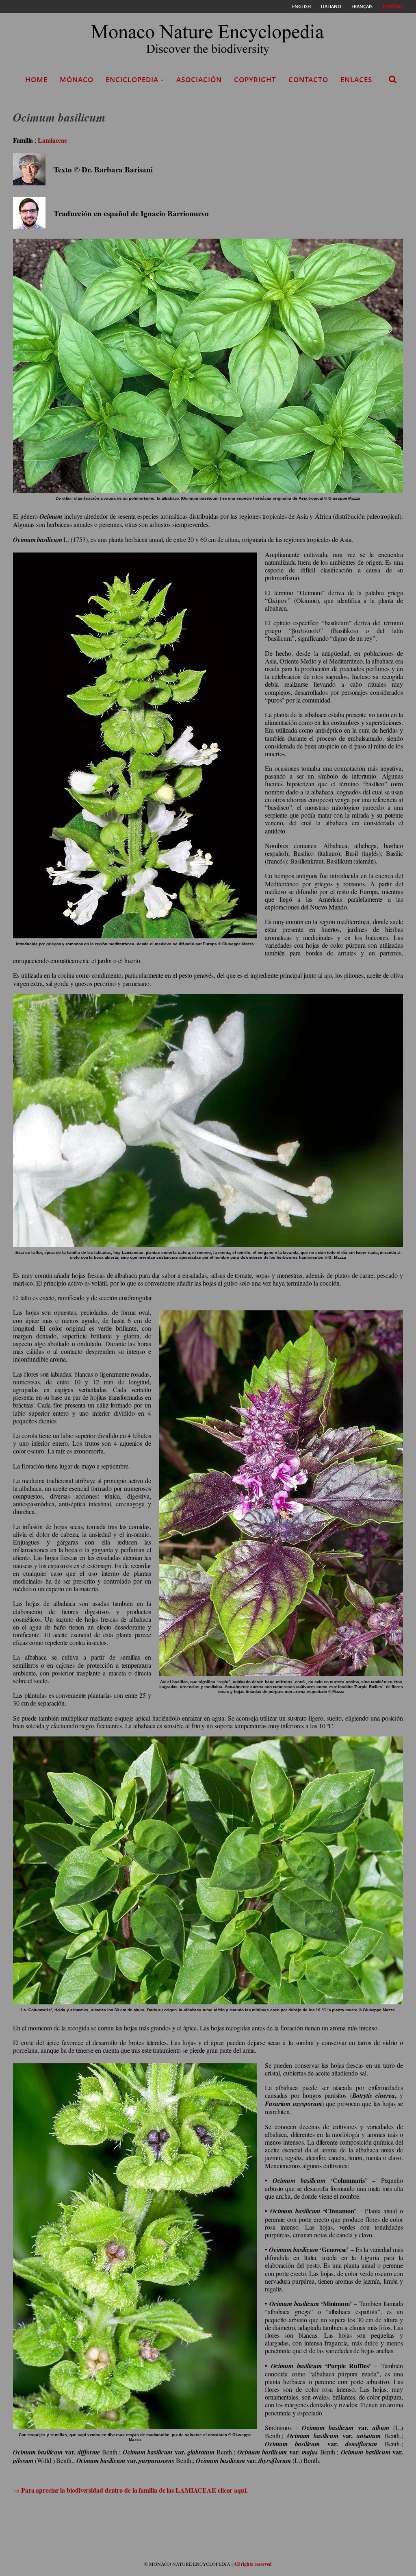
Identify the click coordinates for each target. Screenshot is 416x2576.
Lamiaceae (52, 140)
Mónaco (77, 79)
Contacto (308, 79)
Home (36, 79)
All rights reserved (253, 2564)
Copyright (255, 79)
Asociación (199, 79)
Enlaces (356, 79)
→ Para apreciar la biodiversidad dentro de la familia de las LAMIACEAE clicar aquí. (130, 2490)
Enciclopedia (132, 79)
